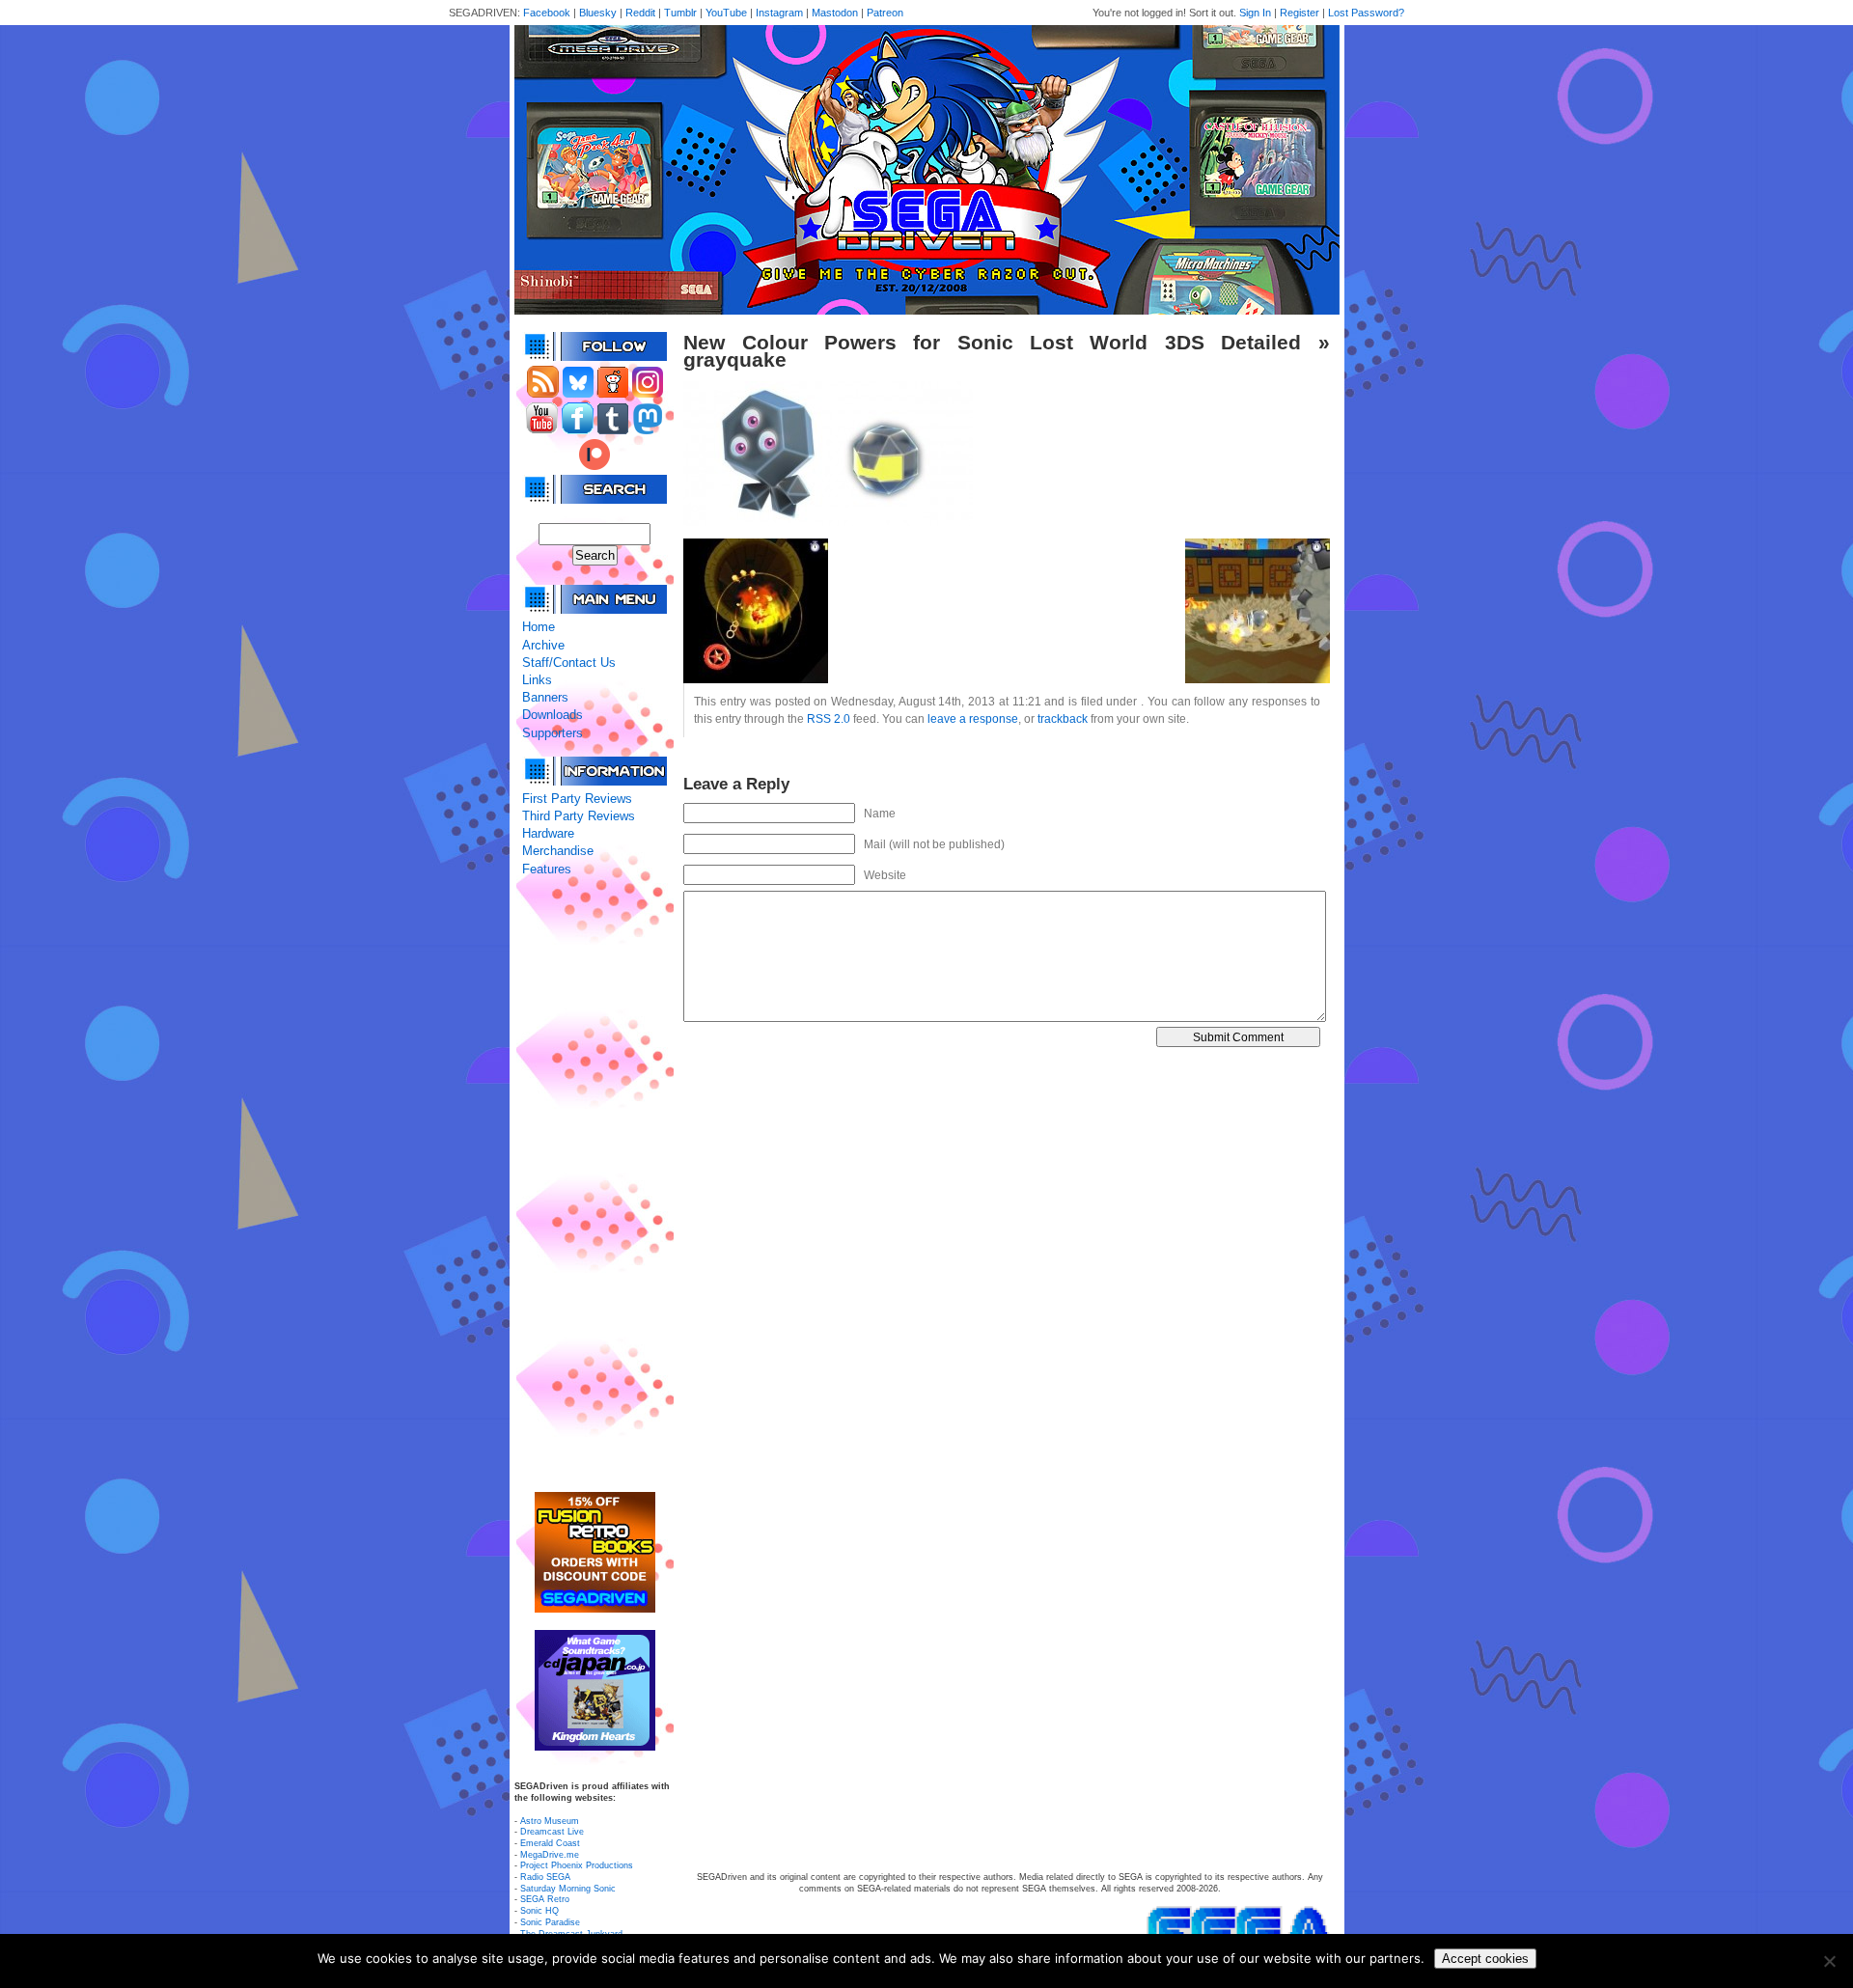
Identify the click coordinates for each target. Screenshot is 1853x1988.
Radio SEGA (545, 1877)
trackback (1063, 718)
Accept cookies (1485, 1959)
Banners (545, 697)
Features (547, 869)
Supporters (553, 733)
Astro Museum (550, 1821)
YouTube (726, 13)
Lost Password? (1366, 13)
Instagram (779, 13)
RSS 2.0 (829, 718)
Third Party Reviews (579, 816)
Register (1300, 13)
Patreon (885, 13)
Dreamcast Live (552, 1832)
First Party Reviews (577, 799)
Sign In (1255, 13)
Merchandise (558, 851)
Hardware (548, 833)
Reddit (640, 13)
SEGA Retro (545, 1899)
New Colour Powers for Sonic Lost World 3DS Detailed (992, 342)
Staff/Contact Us (569, 663)
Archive (543, 645)
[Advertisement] (595, 1185)
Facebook (547, 13)
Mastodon (835, 13)
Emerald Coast (550, 1843)
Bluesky (598, 13)
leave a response (973, 718)
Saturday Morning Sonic (568, 1889)
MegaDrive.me (550, 1855)
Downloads (553, 715)
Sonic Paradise (550, 1922)
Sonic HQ (539, 1911)
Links (537, 680)
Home (539, 627)
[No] (1829, 1961)
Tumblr (680, 13)
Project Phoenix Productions (577, 1865)
